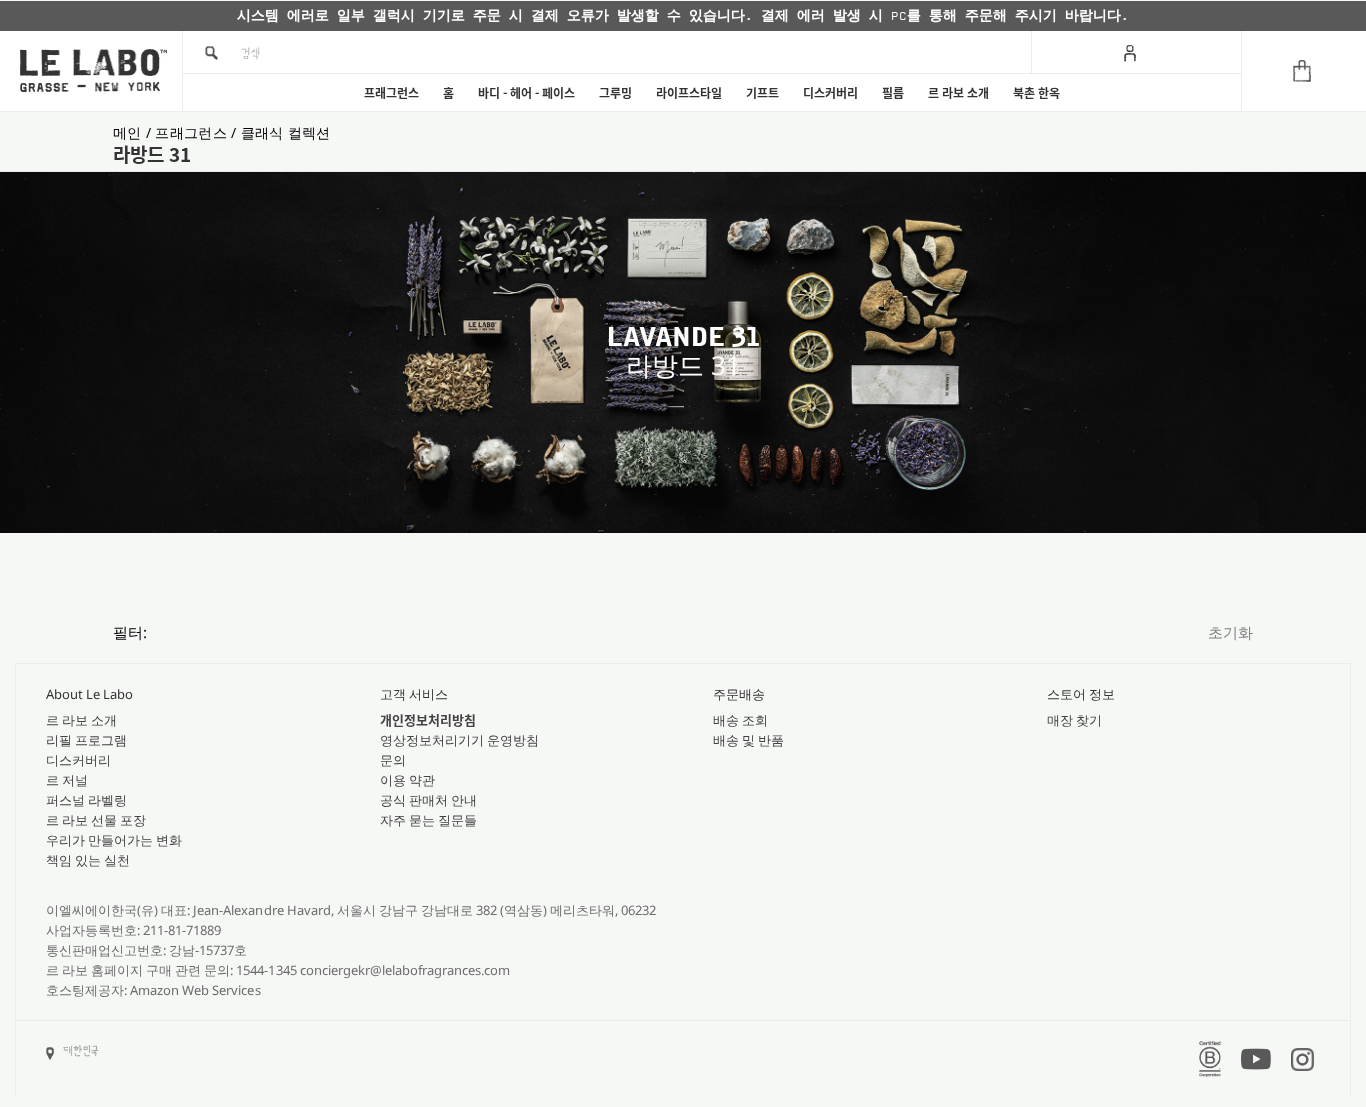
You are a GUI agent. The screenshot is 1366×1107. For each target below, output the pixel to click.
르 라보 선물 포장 (96, 820)
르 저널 (67, 780)
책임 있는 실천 (88, 860)
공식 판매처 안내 (428, 800)
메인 (129, 132)
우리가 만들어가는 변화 (114, 840)
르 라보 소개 (958, 93)
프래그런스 (391, 93)
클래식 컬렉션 (286, 132)
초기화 (1230, 632)
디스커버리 (830, 93)
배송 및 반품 (748, 740)
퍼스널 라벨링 (86, 800)
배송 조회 (740, 720)
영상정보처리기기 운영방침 (459, 740)
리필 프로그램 (86, 740)
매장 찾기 (1074, 720)
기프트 (762, 93)
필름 (893, 93)
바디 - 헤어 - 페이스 (526, 93)
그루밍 (615, 93)
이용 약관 (407, 780)
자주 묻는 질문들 (428, 820)
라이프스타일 (689, 93)
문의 (393, 760)
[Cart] (1303, 71)
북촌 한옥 (1036, 93)
